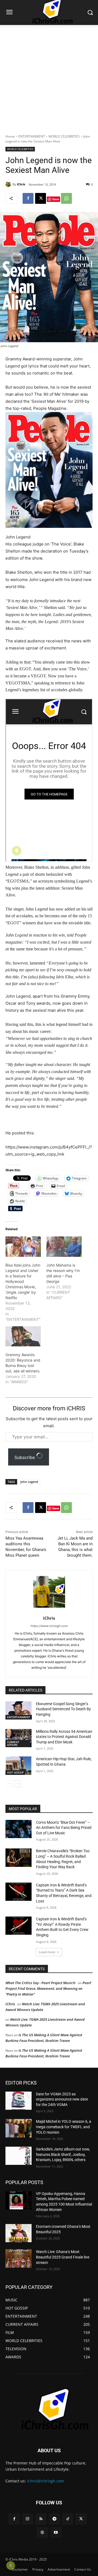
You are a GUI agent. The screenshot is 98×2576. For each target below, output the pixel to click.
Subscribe (25, 1457)
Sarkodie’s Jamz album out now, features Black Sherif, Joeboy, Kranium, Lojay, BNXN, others (63, 2154)
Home (10, 136)
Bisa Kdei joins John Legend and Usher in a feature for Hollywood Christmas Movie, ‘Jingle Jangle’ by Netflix (23, 1281)
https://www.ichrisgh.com (49, 1626)
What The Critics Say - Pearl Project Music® (41, 1983)
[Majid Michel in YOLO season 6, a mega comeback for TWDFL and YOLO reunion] (19, 2128)
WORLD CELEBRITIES (64, 136)
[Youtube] (56, 2532)
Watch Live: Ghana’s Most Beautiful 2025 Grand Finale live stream (63, 2257)
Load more (47, 1952)
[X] (41, 198)
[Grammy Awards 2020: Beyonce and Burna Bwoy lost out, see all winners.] (23, 1336)
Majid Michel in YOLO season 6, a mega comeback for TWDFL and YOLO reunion (64, 2127)
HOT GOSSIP (15, 1772)
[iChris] (9, 184)
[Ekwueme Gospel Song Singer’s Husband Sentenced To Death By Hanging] (19, 1710)
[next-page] (18, 1784)
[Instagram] (28, 2519)
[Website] (42, 2532)
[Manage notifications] (11, 2565)
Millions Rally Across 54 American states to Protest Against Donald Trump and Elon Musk (64, 1737)
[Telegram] (54, 2519)
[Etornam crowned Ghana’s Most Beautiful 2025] (19, 2233)
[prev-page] (9, 1784)
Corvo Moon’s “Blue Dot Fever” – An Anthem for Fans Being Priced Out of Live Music (64, 1828)
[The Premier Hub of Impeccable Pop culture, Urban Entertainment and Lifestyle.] (49, 2409)
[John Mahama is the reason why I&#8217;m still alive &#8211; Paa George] (64, 1246)
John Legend (29, 1482)
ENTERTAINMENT (32, 136)
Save (56, 199)
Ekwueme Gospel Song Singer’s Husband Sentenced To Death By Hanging (63, 1709)
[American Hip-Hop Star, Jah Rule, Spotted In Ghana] (19, 1766)
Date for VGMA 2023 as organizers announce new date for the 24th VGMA (62, 2099)
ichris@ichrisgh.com (45, 2481)
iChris (21, 184)
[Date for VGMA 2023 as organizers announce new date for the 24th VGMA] (19, 2101)
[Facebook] (28, 198)
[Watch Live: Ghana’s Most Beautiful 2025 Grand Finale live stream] (19, 2258)
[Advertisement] (49, 77)
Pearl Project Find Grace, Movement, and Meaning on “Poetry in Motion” (48, 1988)
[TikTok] (68, 2519)
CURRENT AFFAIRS (13, 1743)
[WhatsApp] (66, 198)
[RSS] (41, 2519)
